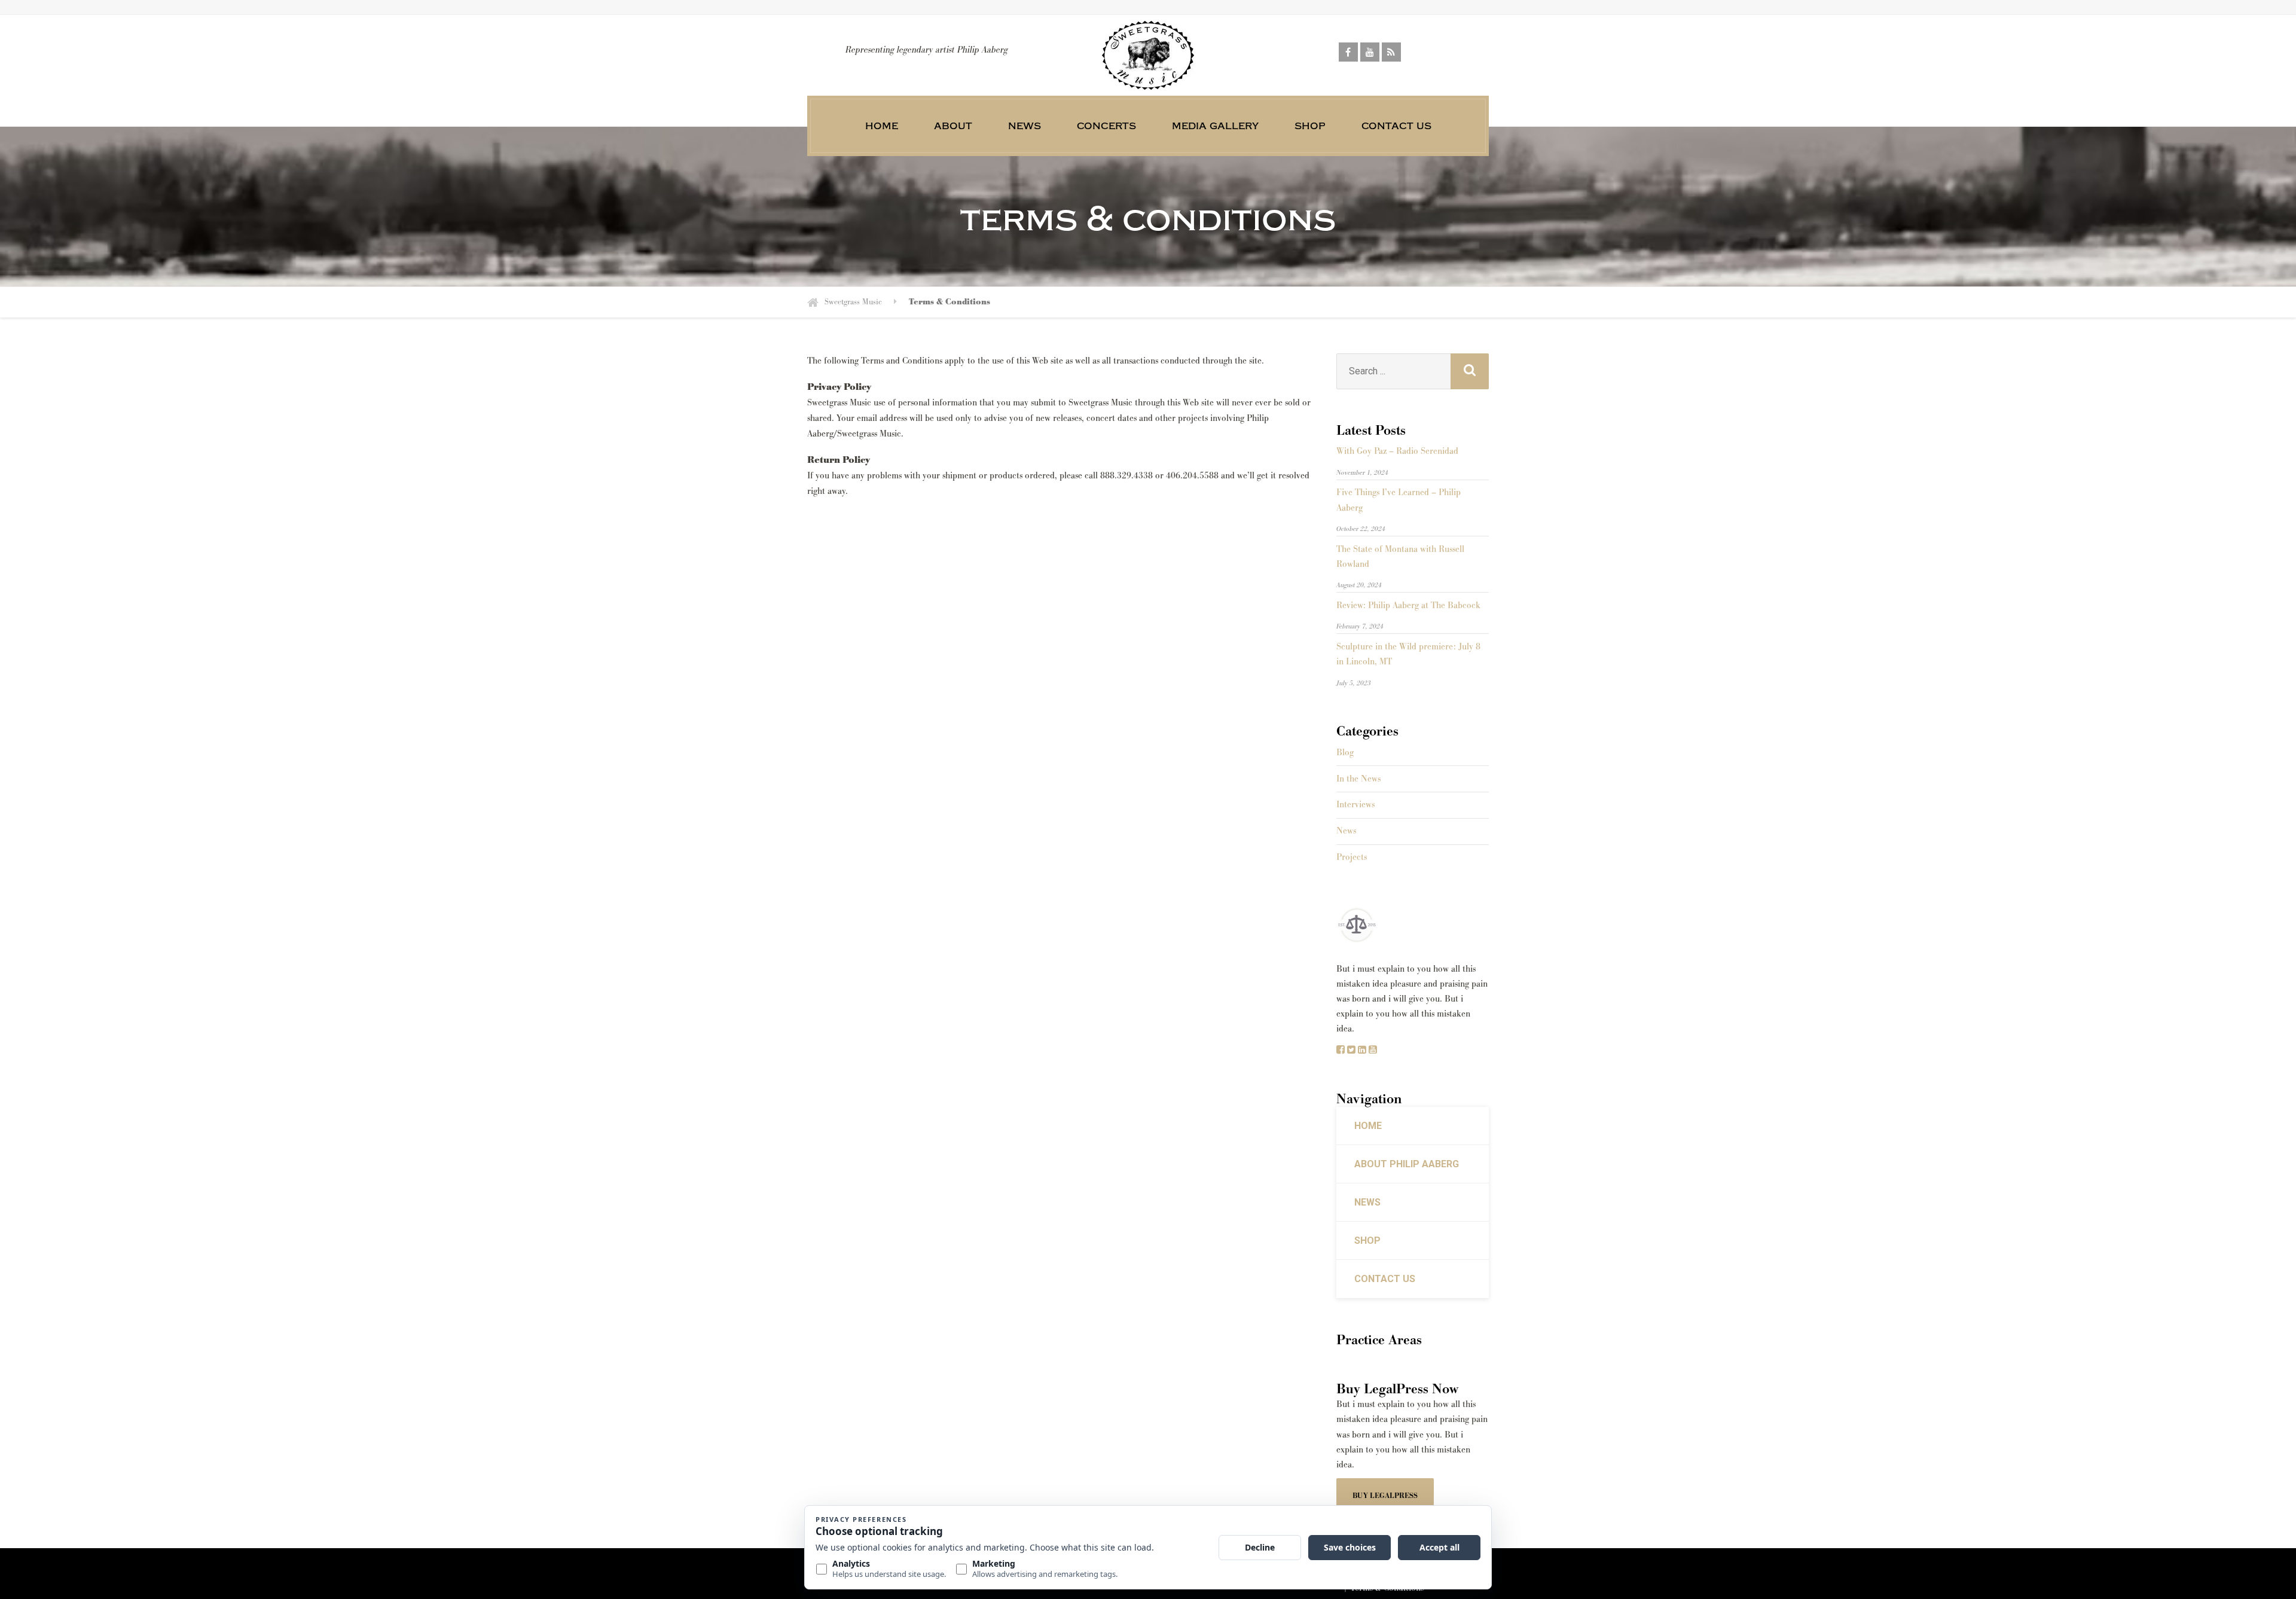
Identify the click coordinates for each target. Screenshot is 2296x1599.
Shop (1310, 126)
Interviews (1355, 805)
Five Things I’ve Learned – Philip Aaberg (1399, 500)
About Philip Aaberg (1407, 1164)
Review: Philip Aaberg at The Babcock (1408, 605)
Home (882, 126)
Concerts (1106, 126)
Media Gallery (1215, 126)
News (1025, 126)
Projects (1352, 857)
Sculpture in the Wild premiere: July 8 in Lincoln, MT (1408, 654)
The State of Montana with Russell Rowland (1400, 557)
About (953, 126)
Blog (1345, 753)
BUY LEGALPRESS (1385, 1496)
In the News (1358, 779)
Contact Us (1396, 126)
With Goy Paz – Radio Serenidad (1397, 451)
